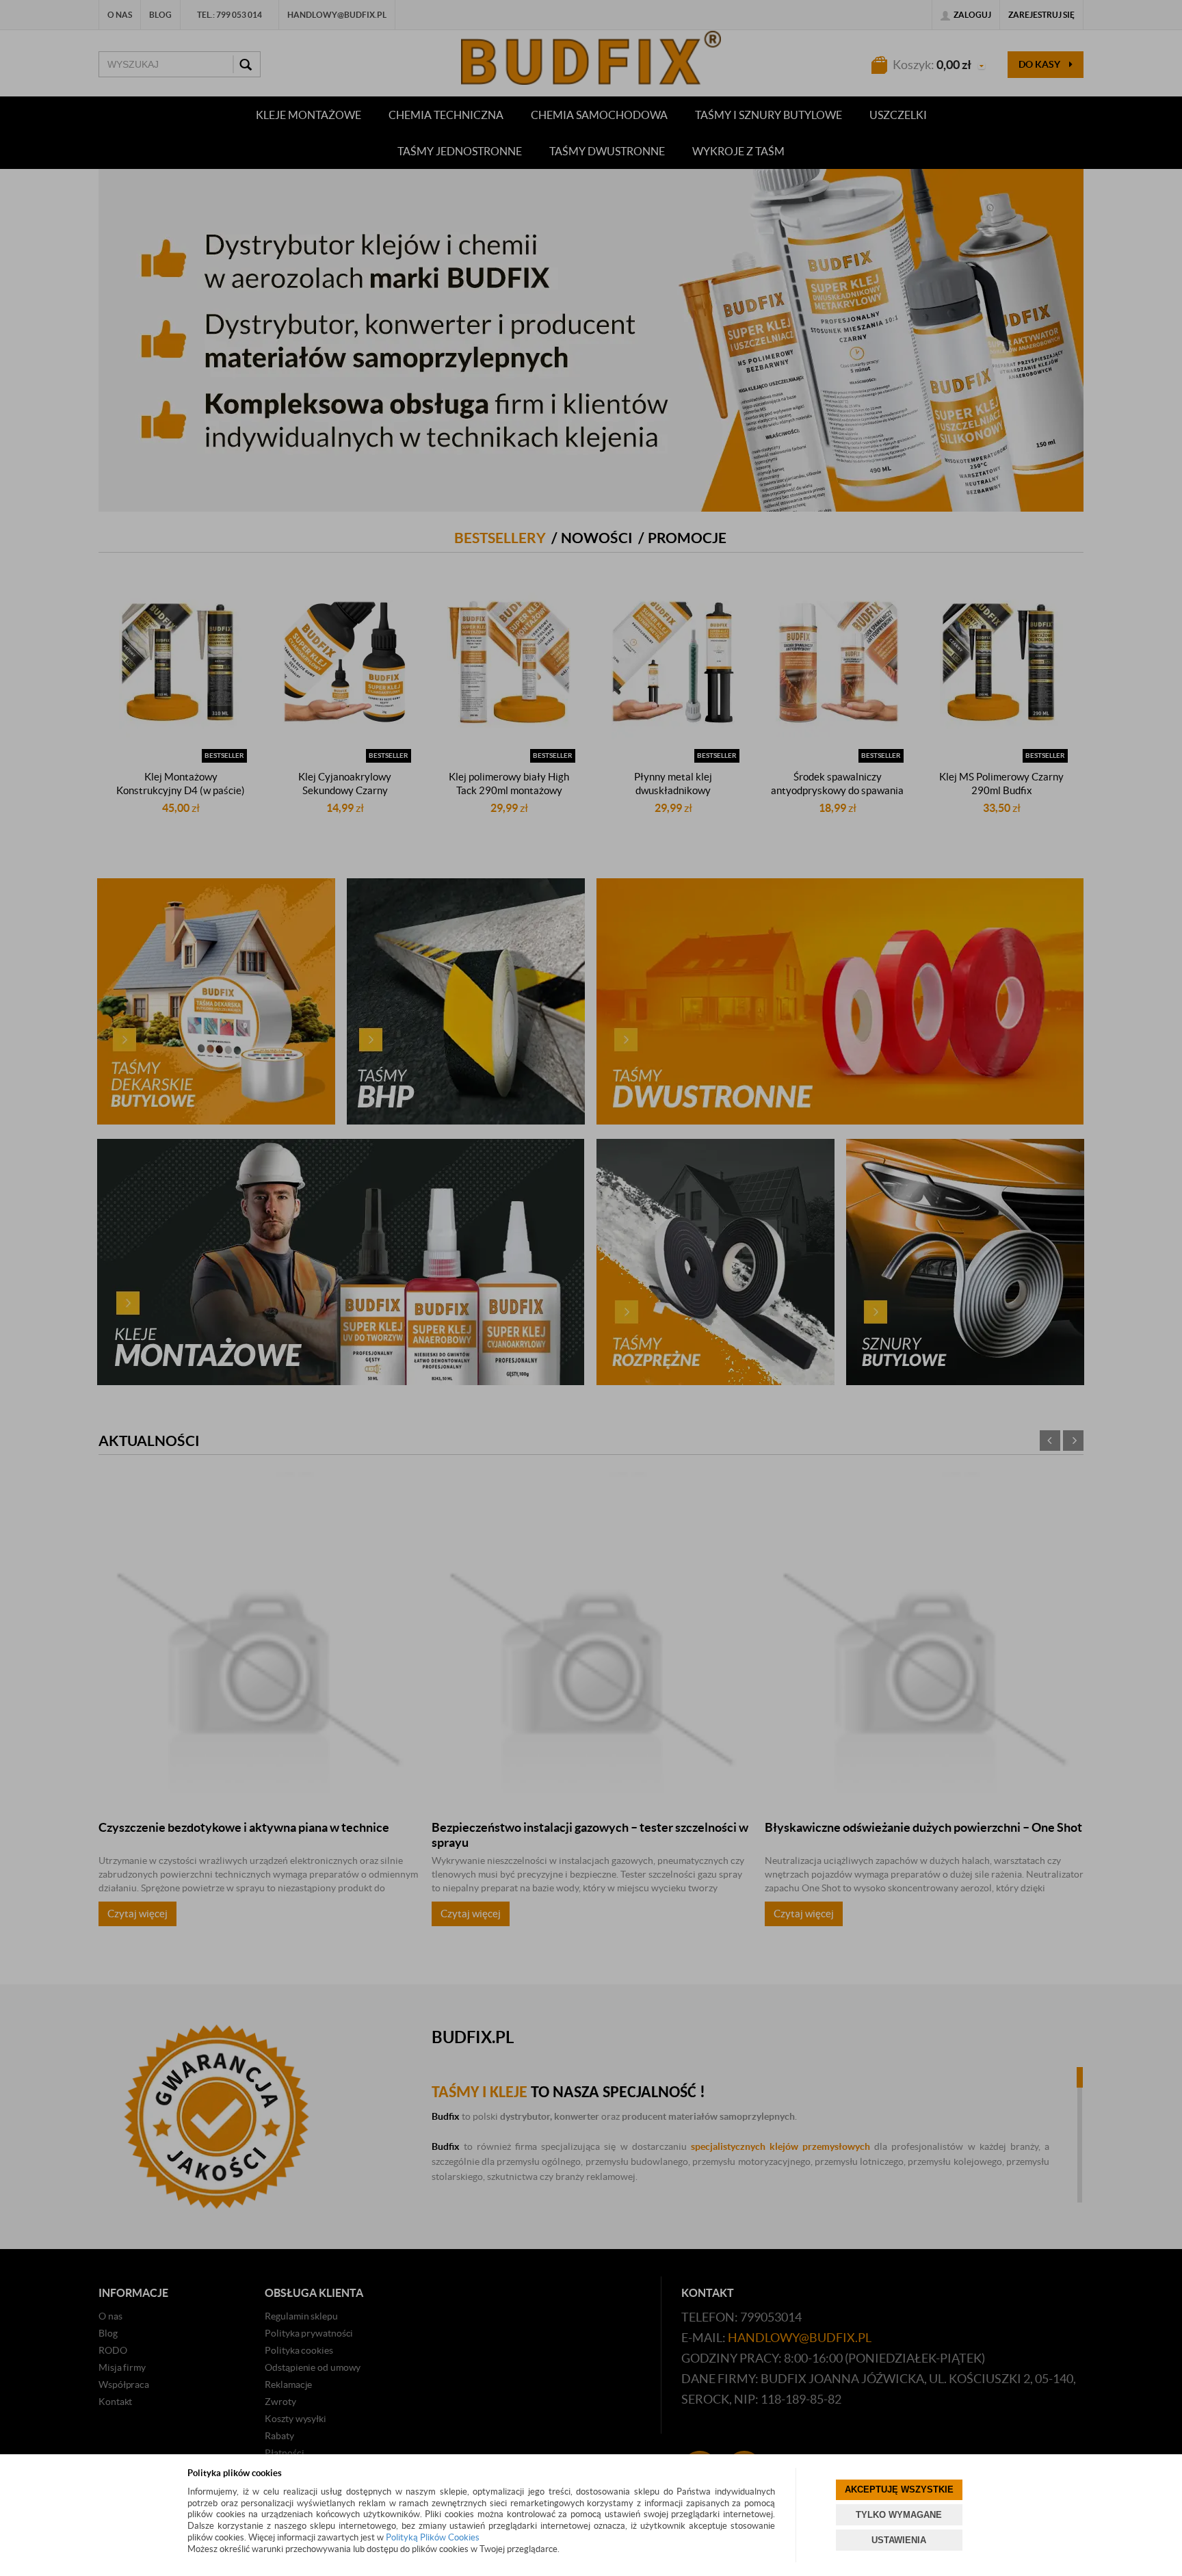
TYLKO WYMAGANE (899, 2515)
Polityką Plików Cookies (433, 2537)
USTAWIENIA (899, 2540)
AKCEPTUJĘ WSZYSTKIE (899, 2489)
